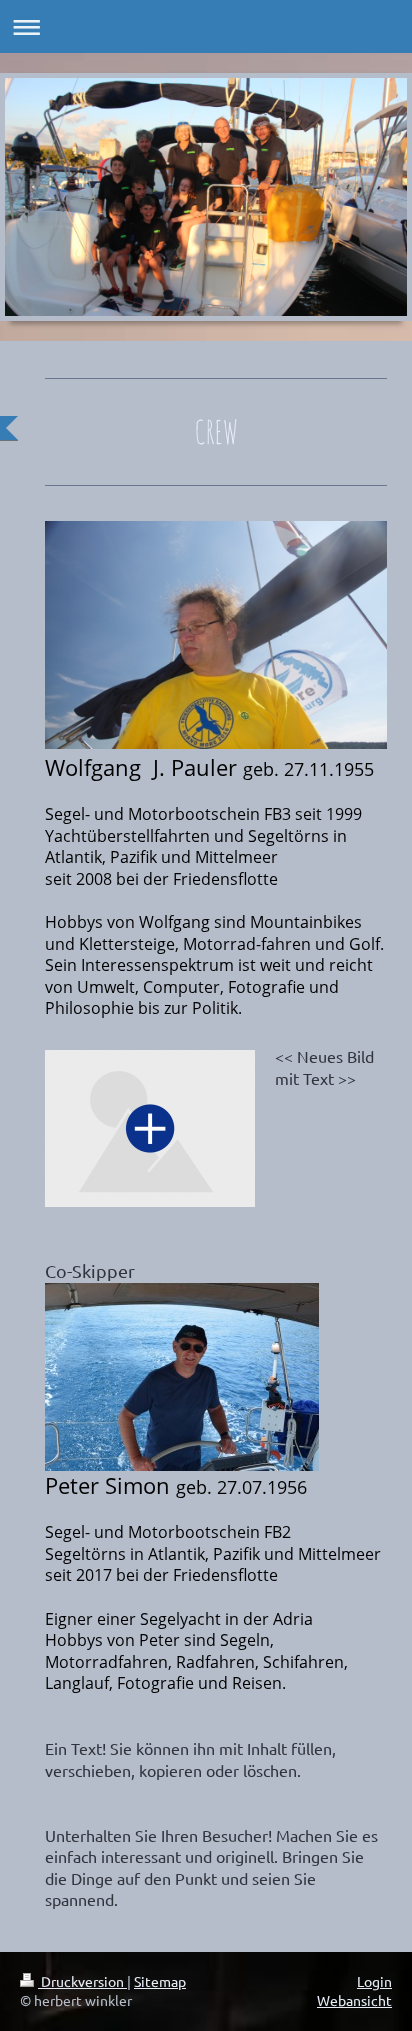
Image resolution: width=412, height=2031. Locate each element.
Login (374, 1981)
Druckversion (82, 1981)
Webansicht (354, 2000)
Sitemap (160, 1981)
